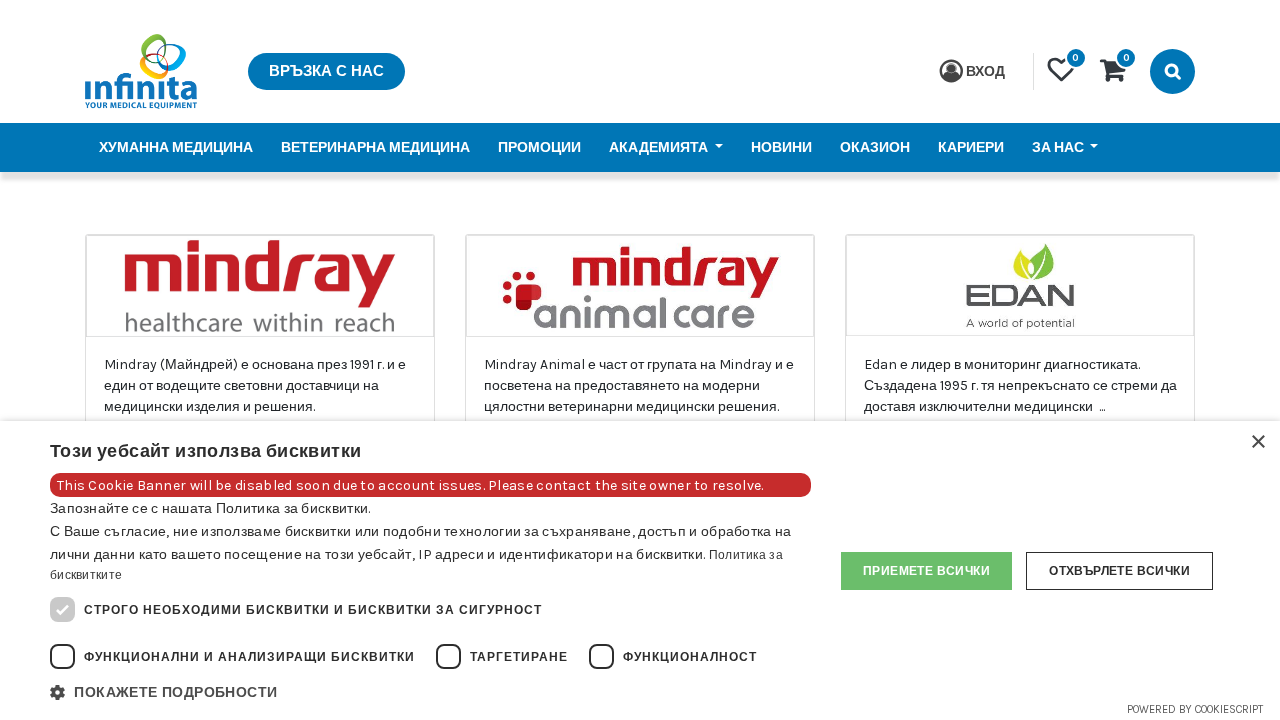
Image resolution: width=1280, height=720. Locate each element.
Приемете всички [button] (926, 571)
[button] (430, 692)
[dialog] (640, 570)
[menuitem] (176, 147)
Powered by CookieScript (1195, 709)
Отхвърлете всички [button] (1119, 571)
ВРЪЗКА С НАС (326, 71)
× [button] (1257, 442)
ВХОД (985, 71)
